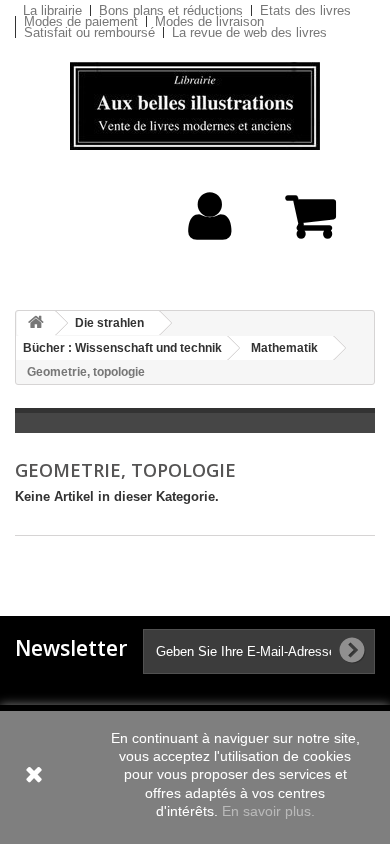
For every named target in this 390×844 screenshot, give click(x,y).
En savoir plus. (268, 811)
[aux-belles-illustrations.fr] (195, 106)
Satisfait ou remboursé (89, 32)
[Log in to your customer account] (210, 247)
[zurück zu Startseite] (36, 323)
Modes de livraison (209, 21)
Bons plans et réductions (171, 10)
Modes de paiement (81, 21)
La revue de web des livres (249, 32)
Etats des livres (305, 10)
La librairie (52, 10)
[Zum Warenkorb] (315, 226)
